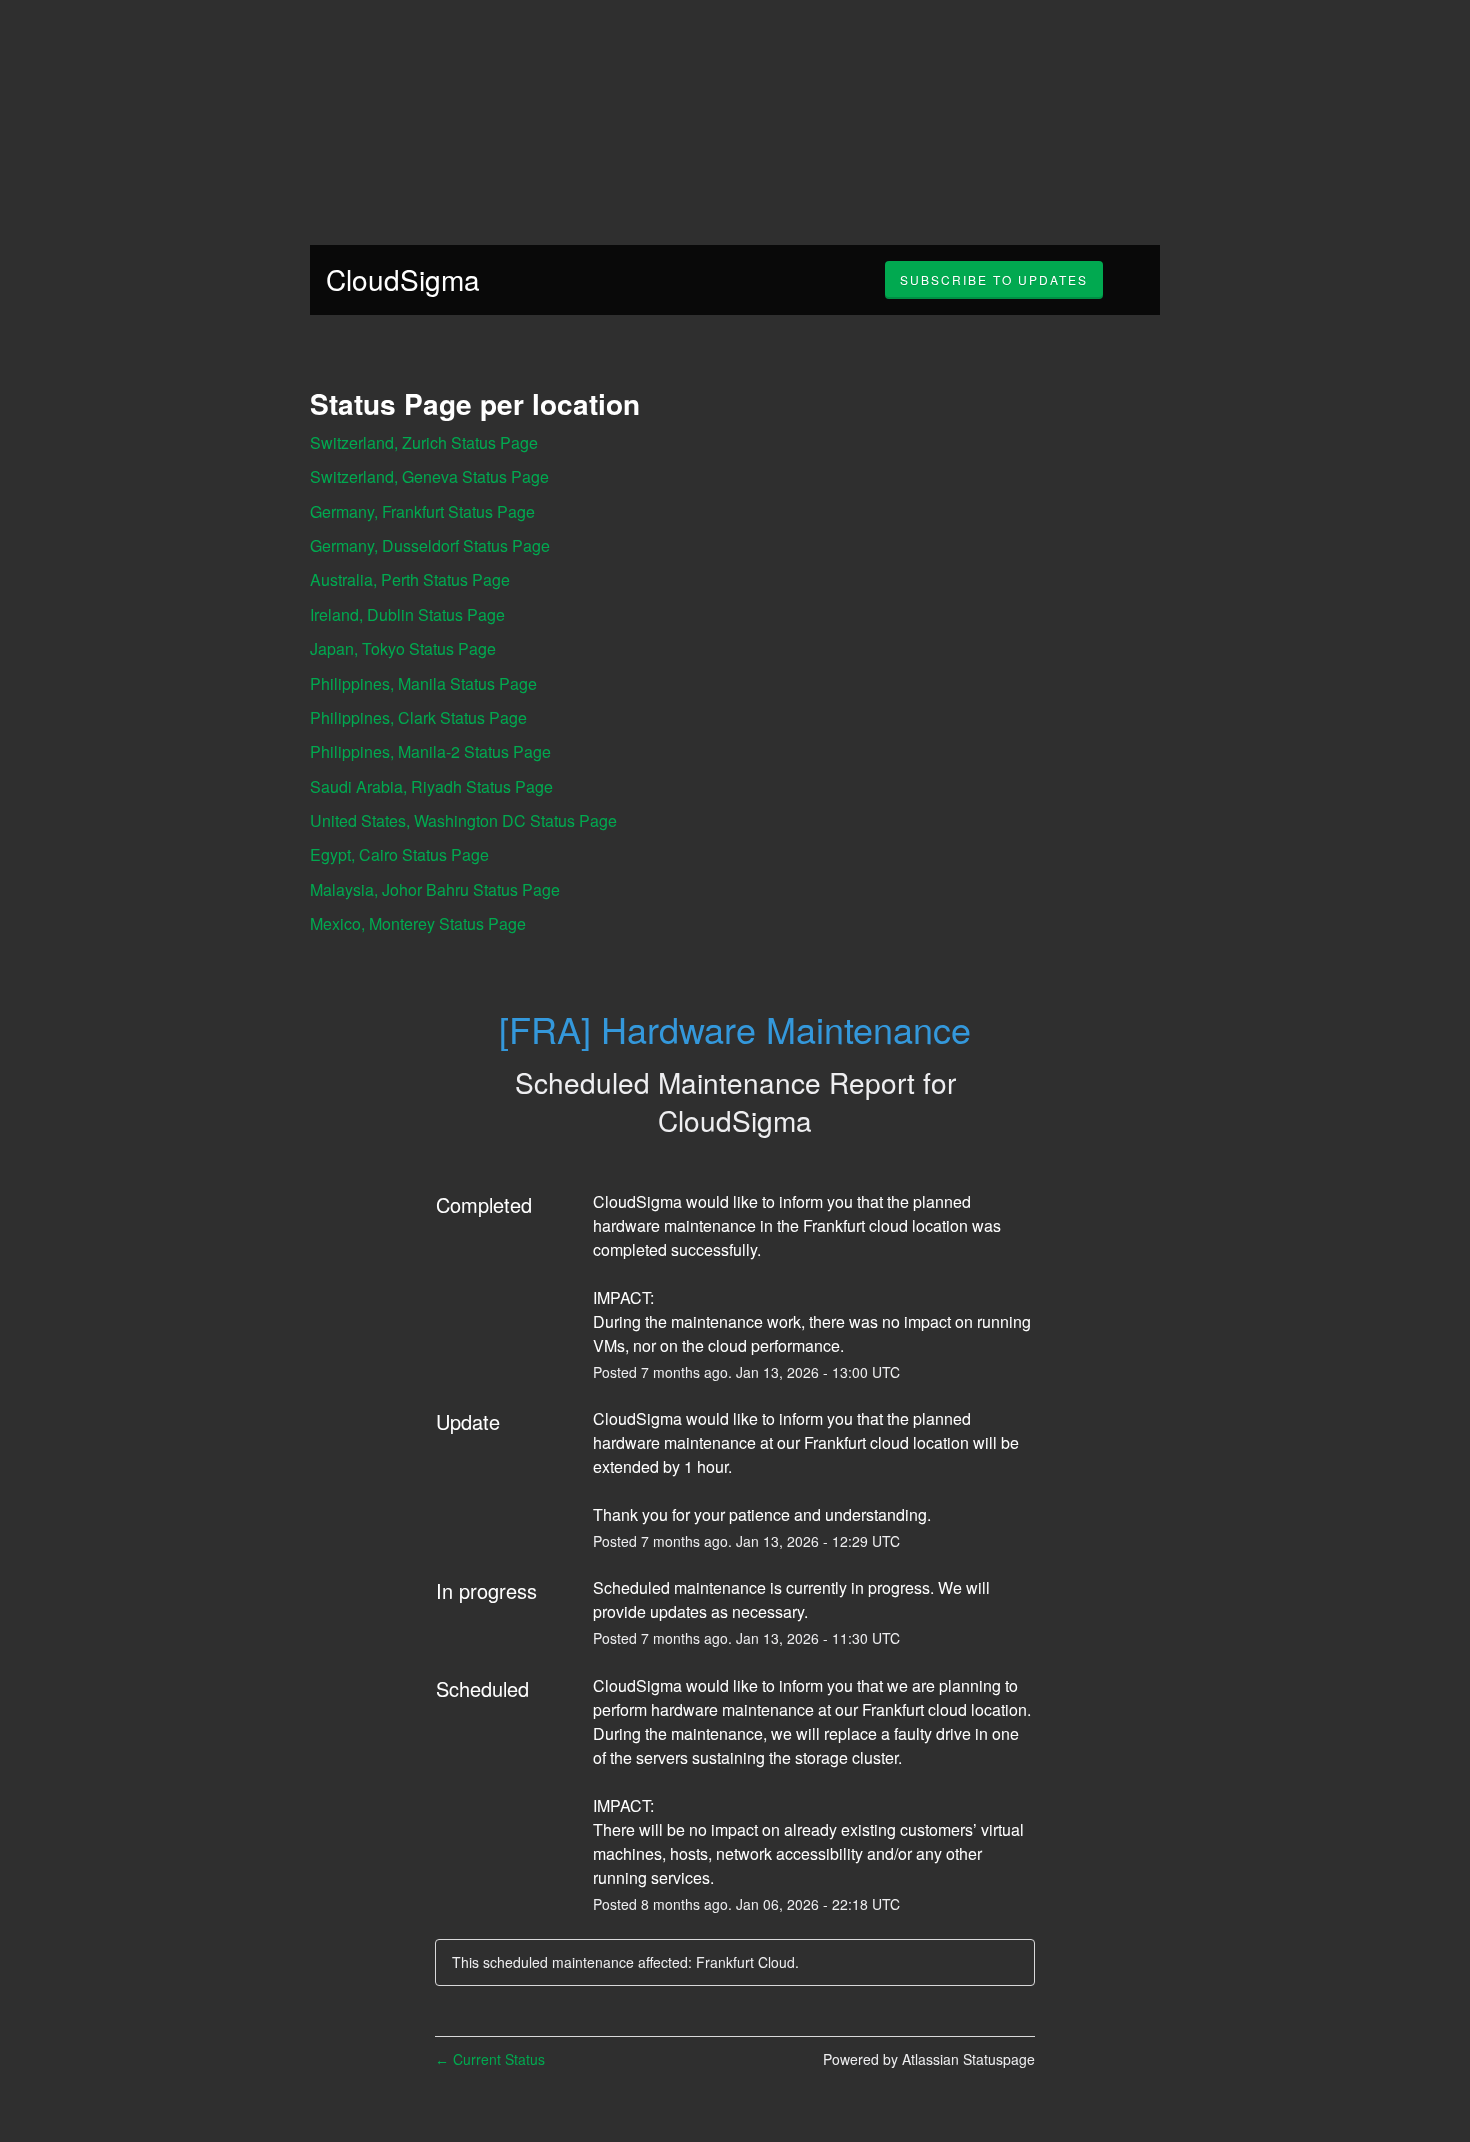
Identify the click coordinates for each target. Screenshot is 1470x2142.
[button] (994, 280)
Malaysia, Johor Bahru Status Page (435, 889)
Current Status (490, 2059)
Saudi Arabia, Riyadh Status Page (431, 786)
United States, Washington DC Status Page (463, 820)
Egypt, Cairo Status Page (399, 854)
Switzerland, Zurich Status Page (424, 442)
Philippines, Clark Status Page (418, 717)
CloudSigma (403, 279)
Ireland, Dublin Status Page (407, 614)
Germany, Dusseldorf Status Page (430, 545)
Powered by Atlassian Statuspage (929, 2059)
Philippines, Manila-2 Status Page (430, 751)
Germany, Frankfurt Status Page (422, 511)
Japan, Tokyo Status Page (403, 648)
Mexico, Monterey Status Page (418, 923)
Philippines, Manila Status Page (423, 683)
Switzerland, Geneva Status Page (429, 476)
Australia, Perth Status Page (410, 579)
